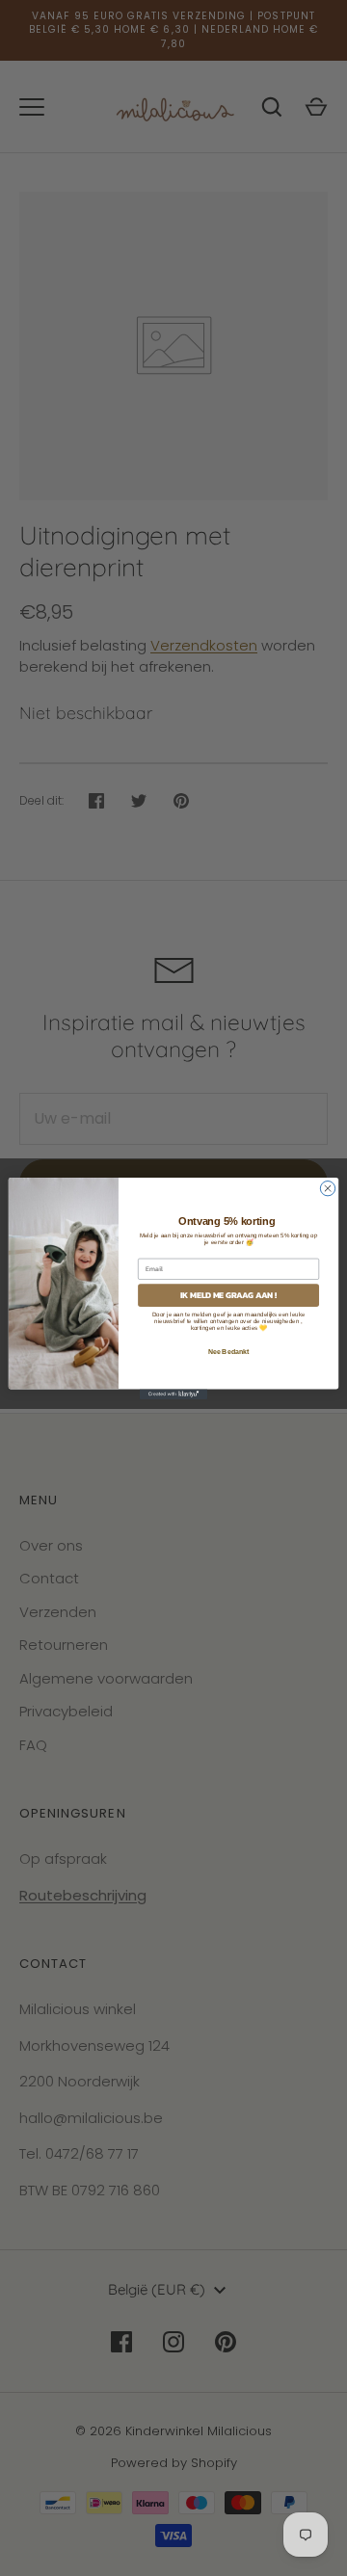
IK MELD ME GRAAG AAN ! (229, 1295)
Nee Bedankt (229, 1351)
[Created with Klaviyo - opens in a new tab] (173, 1394)
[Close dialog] (327, 1188)
